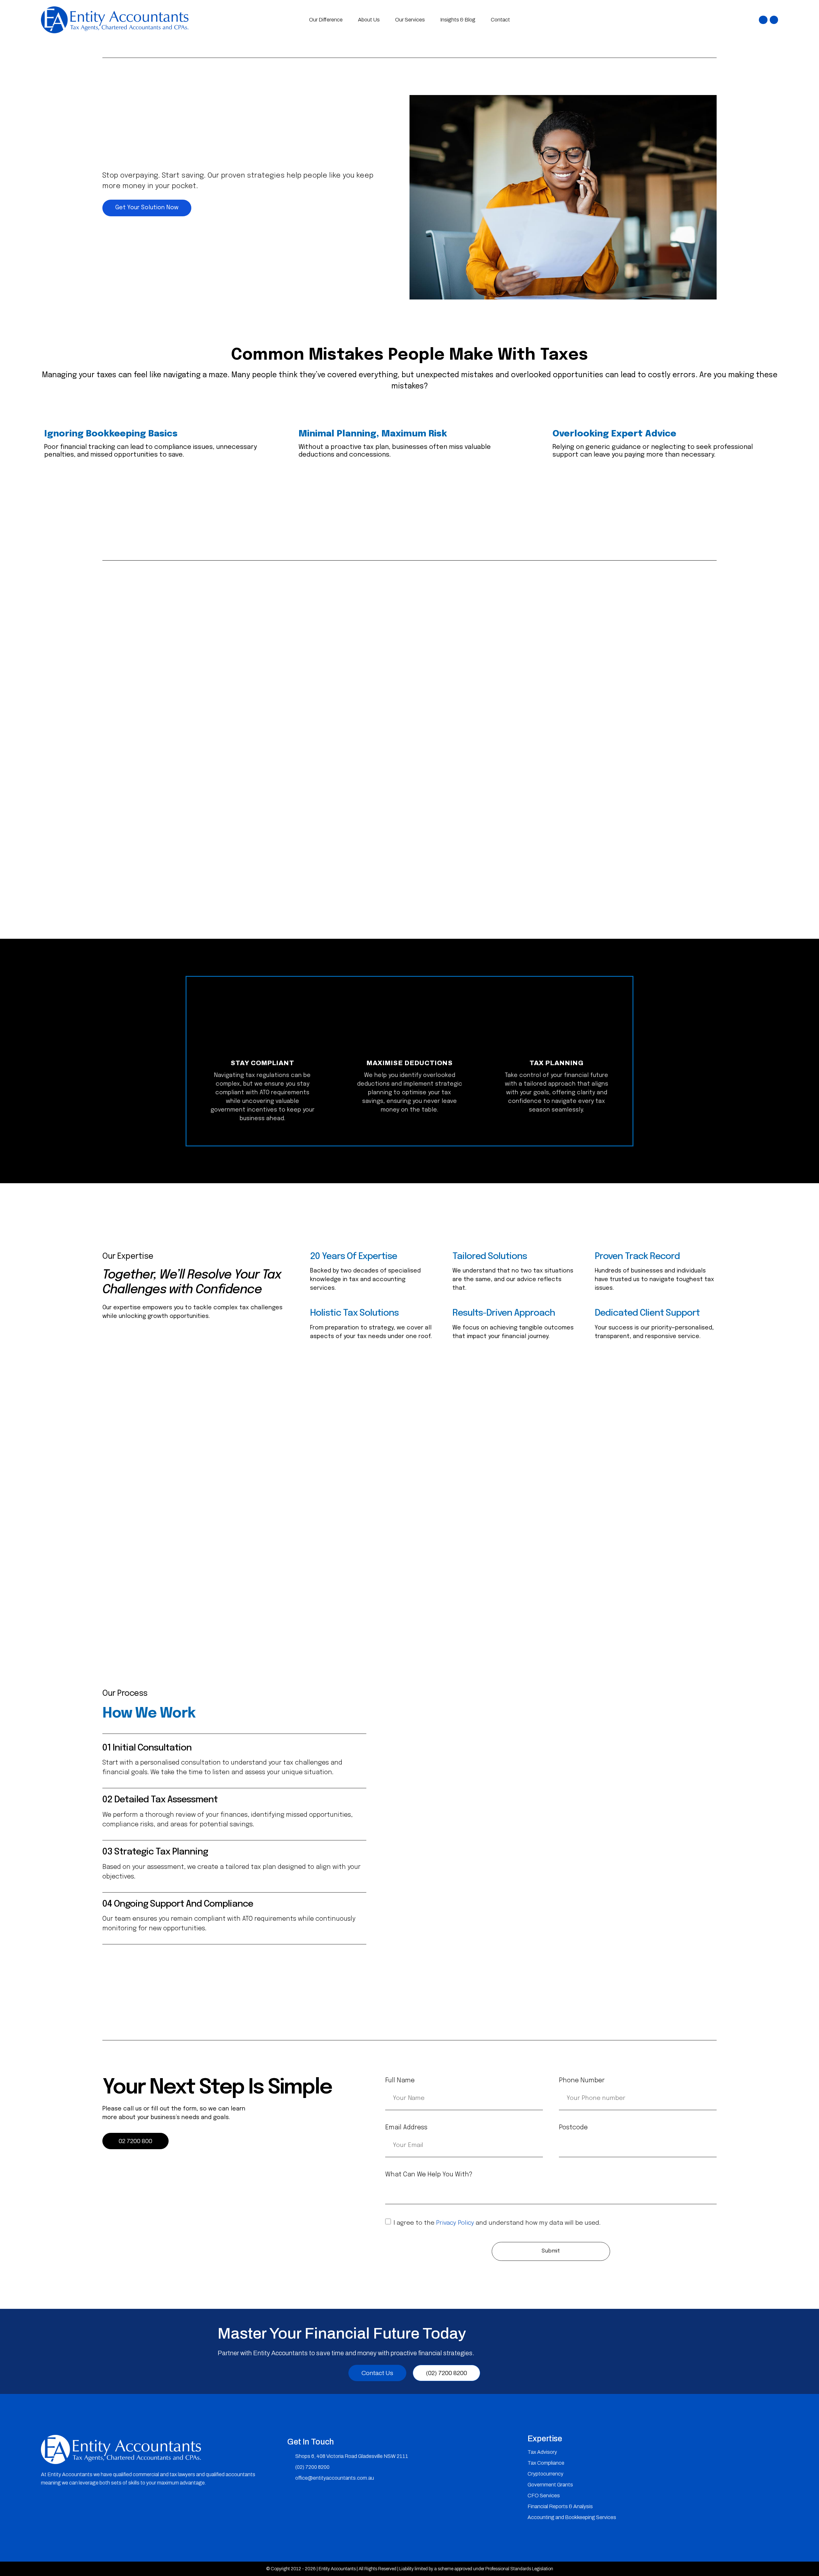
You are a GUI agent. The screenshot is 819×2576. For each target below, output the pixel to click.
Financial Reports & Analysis (560, 2506)
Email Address (406, 2128)
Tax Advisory (542, 2452)
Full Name (400, 2081)
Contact (500, 20)
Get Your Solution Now (147, 208)
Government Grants (550, 2485)
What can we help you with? (429, 2175)
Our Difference (326, 20)
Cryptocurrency (545, 2474)
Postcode (573, 2128)
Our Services (410, 20)
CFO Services (544, 2496)
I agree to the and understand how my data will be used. (497, 2223)
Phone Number (582, 2081)
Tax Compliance (546, 2463)
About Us (369, 20)
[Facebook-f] (763, 20)
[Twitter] (774, 20)
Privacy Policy (455, 2223)
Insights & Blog (458, 20)
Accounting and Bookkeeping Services (572, 2517)
